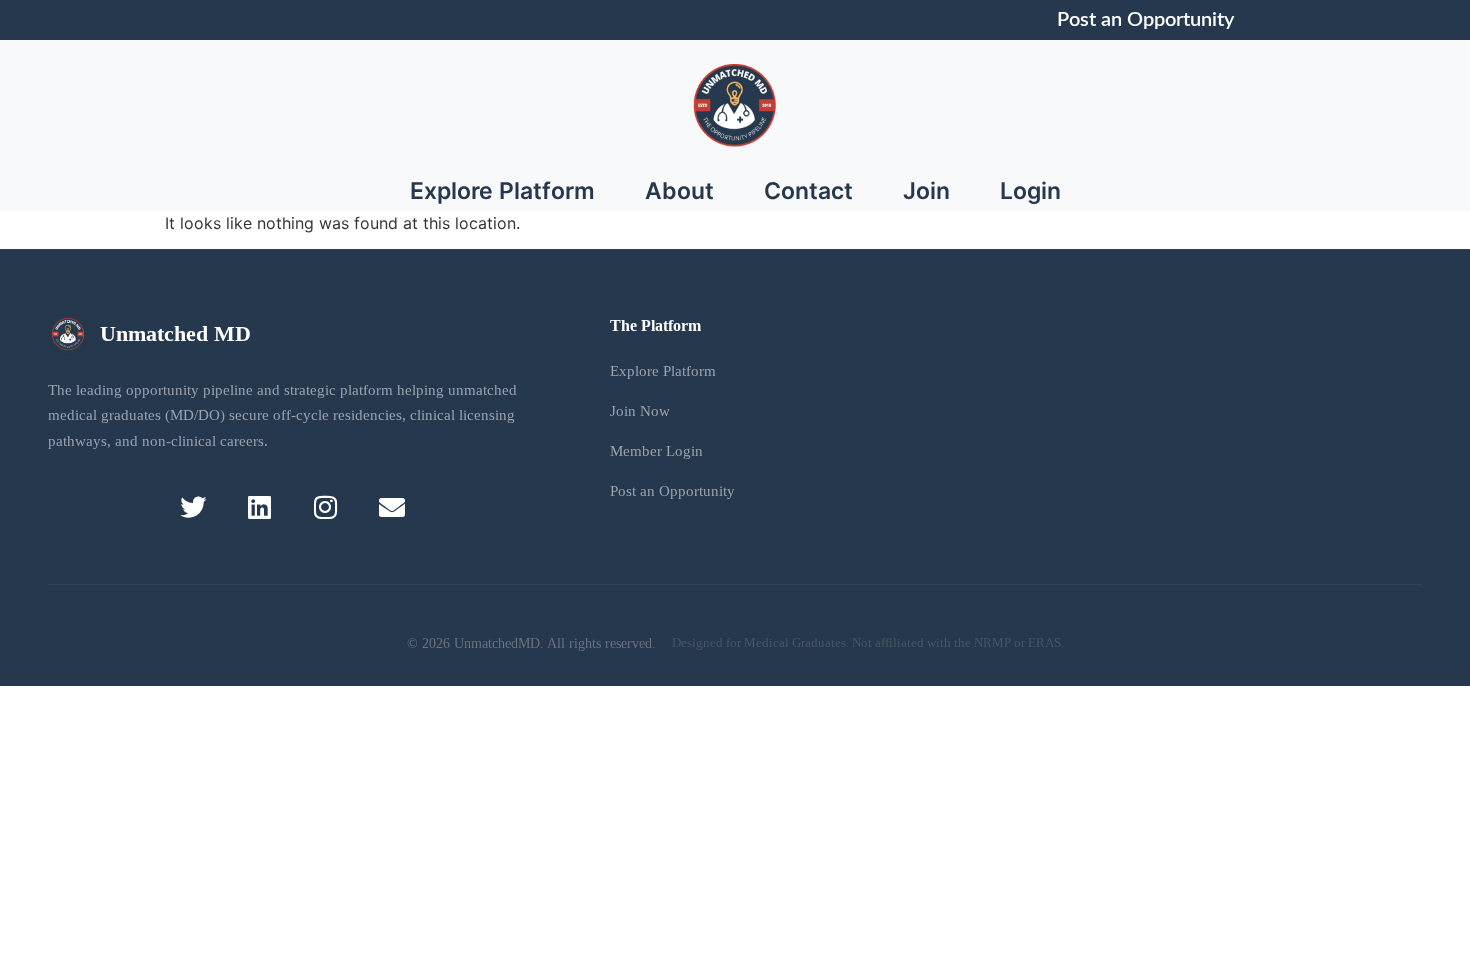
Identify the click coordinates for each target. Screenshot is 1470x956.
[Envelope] (391, 506)
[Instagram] (325, 506)
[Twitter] (193, 506)
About (679, 191)
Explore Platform (502, 191)
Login (1030, 191)
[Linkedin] (259, 506)
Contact (808, 191)
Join (926, 191)
